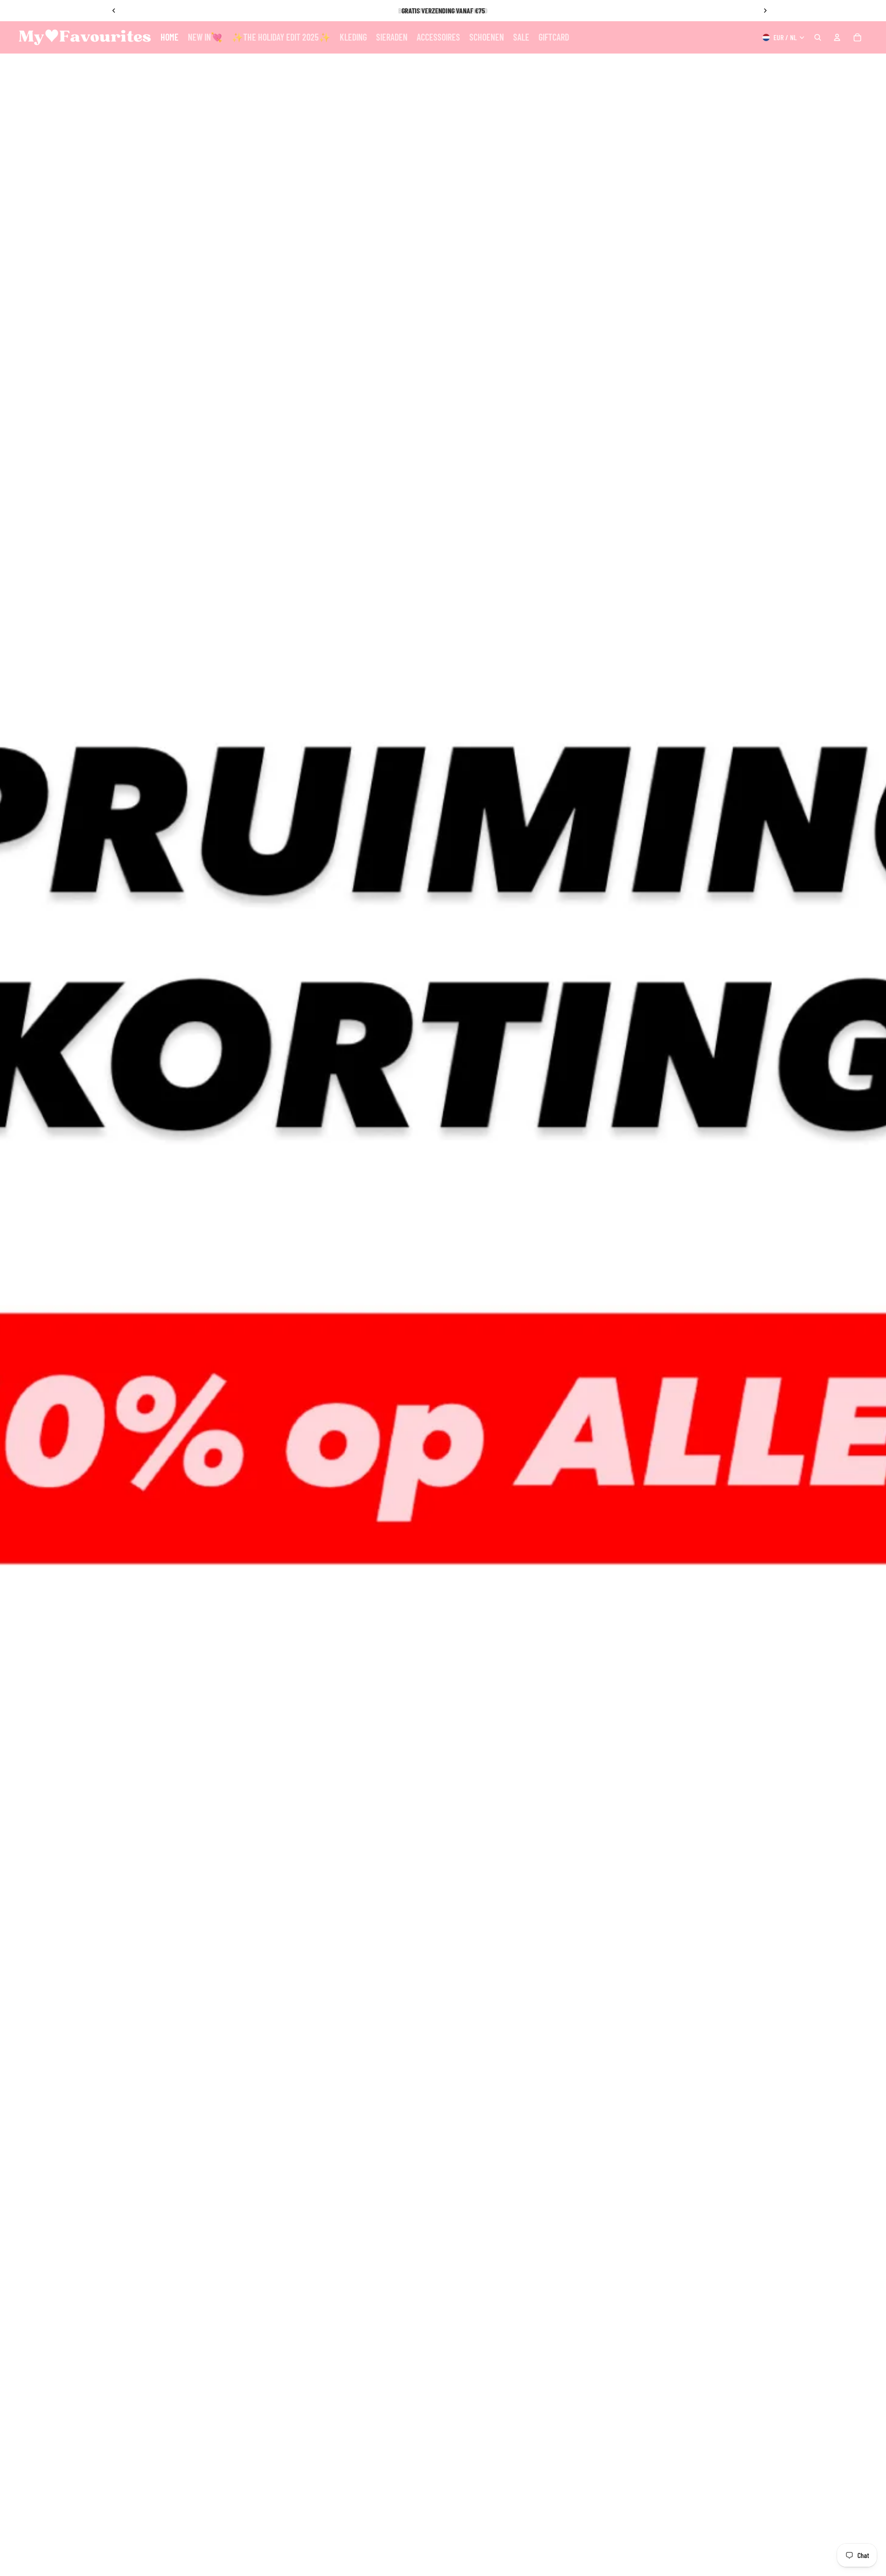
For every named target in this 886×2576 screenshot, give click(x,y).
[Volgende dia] (765, 11)
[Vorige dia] (114, 11)
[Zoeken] (818, 37)
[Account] (837, 37)
